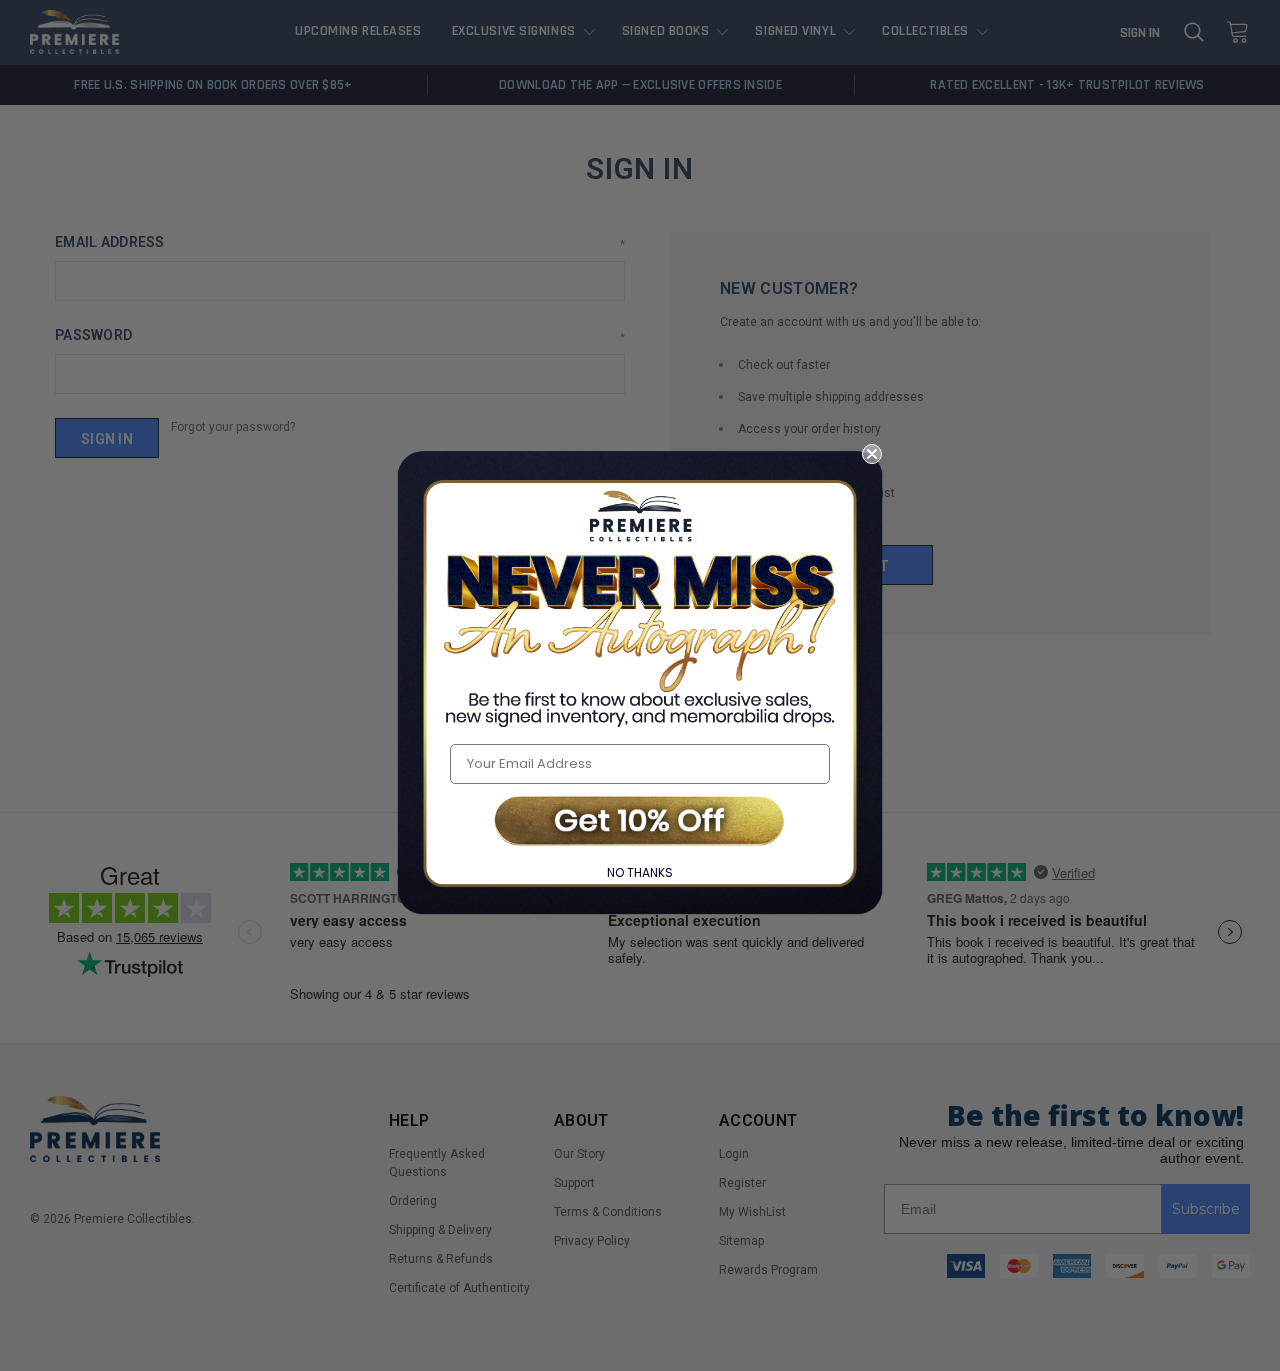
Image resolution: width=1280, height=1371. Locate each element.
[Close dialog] (872, 454)
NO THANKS (640, 872)
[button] (640, 822)
